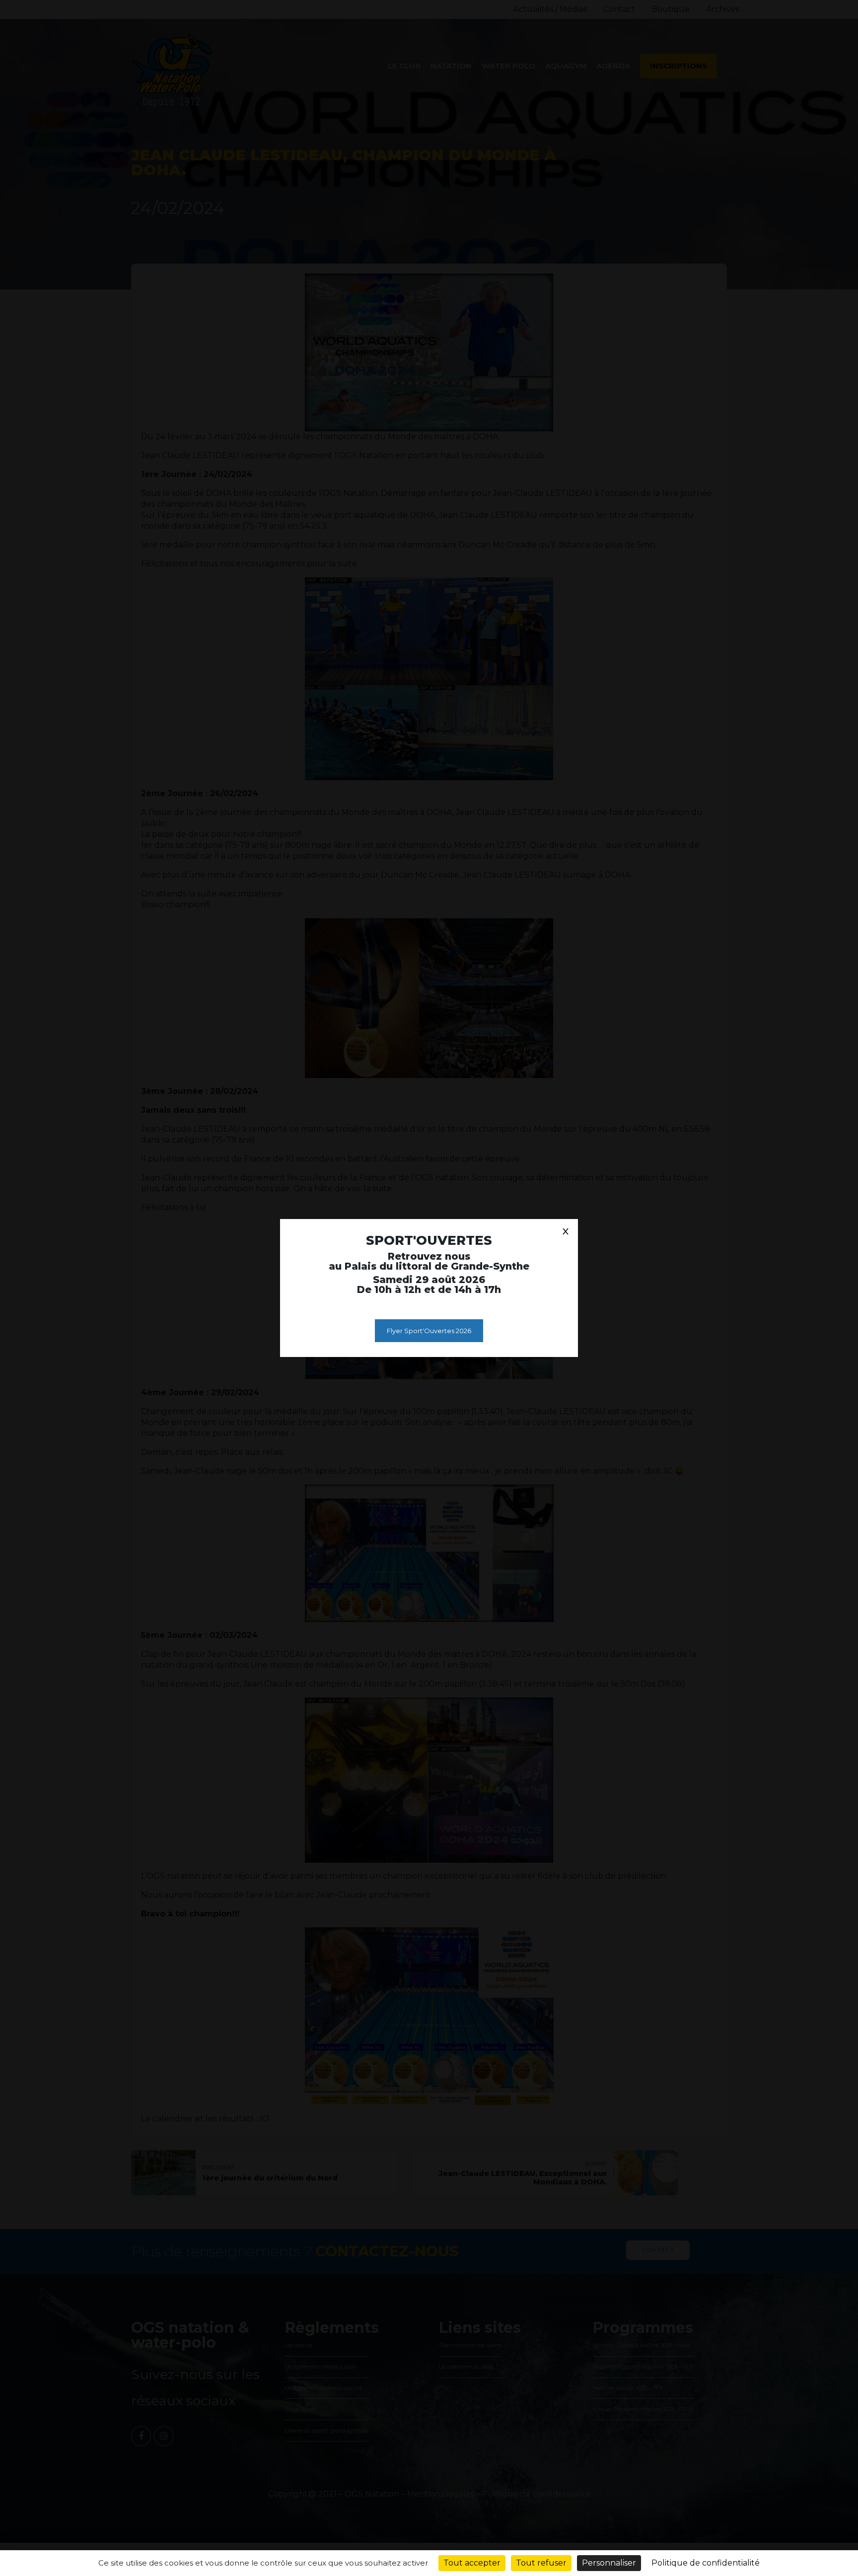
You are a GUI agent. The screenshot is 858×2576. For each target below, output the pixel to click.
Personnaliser (609, 2563)
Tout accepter (472, 2563)
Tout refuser (541, 2563)
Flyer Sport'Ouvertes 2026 (429, 1331)
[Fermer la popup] (566, 1231)
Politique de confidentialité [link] (706, 2563)
